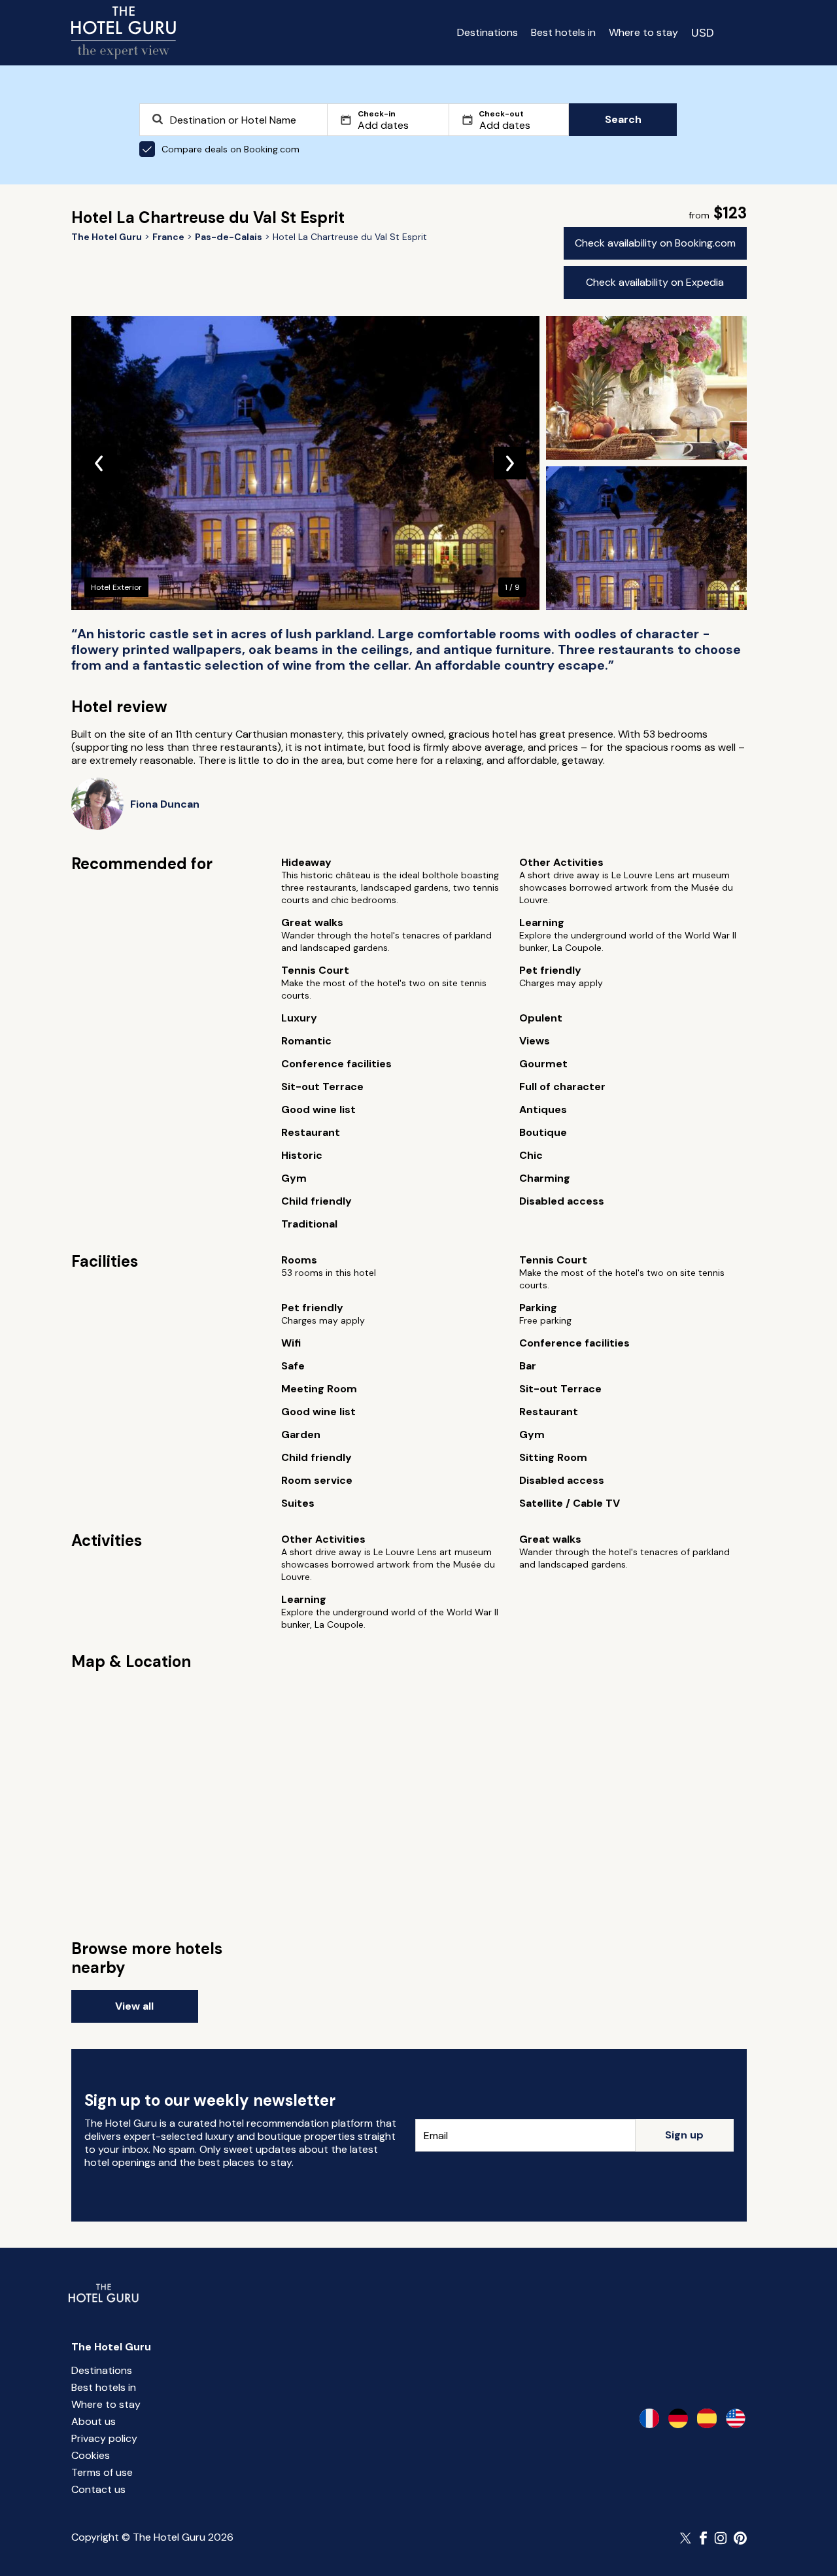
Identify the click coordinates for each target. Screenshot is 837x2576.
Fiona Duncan (165, 804)
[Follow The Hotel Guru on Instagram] (721, 2538)
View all (134, 2006)
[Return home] (124, 33)
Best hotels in (563, 32)
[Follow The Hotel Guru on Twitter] (687, 2538)
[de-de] (678, 2418)
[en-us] (736, 2418)
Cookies (91, 2455)
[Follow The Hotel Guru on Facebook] (704, 2538)
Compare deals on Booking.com (231, 149)
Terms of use (102, 2472)
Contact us (98, 2489)
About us (94, 2421)
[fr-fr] (649, 2418)
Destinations (487, 32)
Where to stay (643, 32)
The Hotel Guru (111, 2347)
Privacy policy (104, 2438)
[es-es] (707, 2418)
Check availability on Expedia (655, 282)
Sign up (684, 2135)
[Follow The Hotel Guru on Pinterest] (740, 2538)
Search (623, 119)
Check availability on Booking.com (655, 243)
